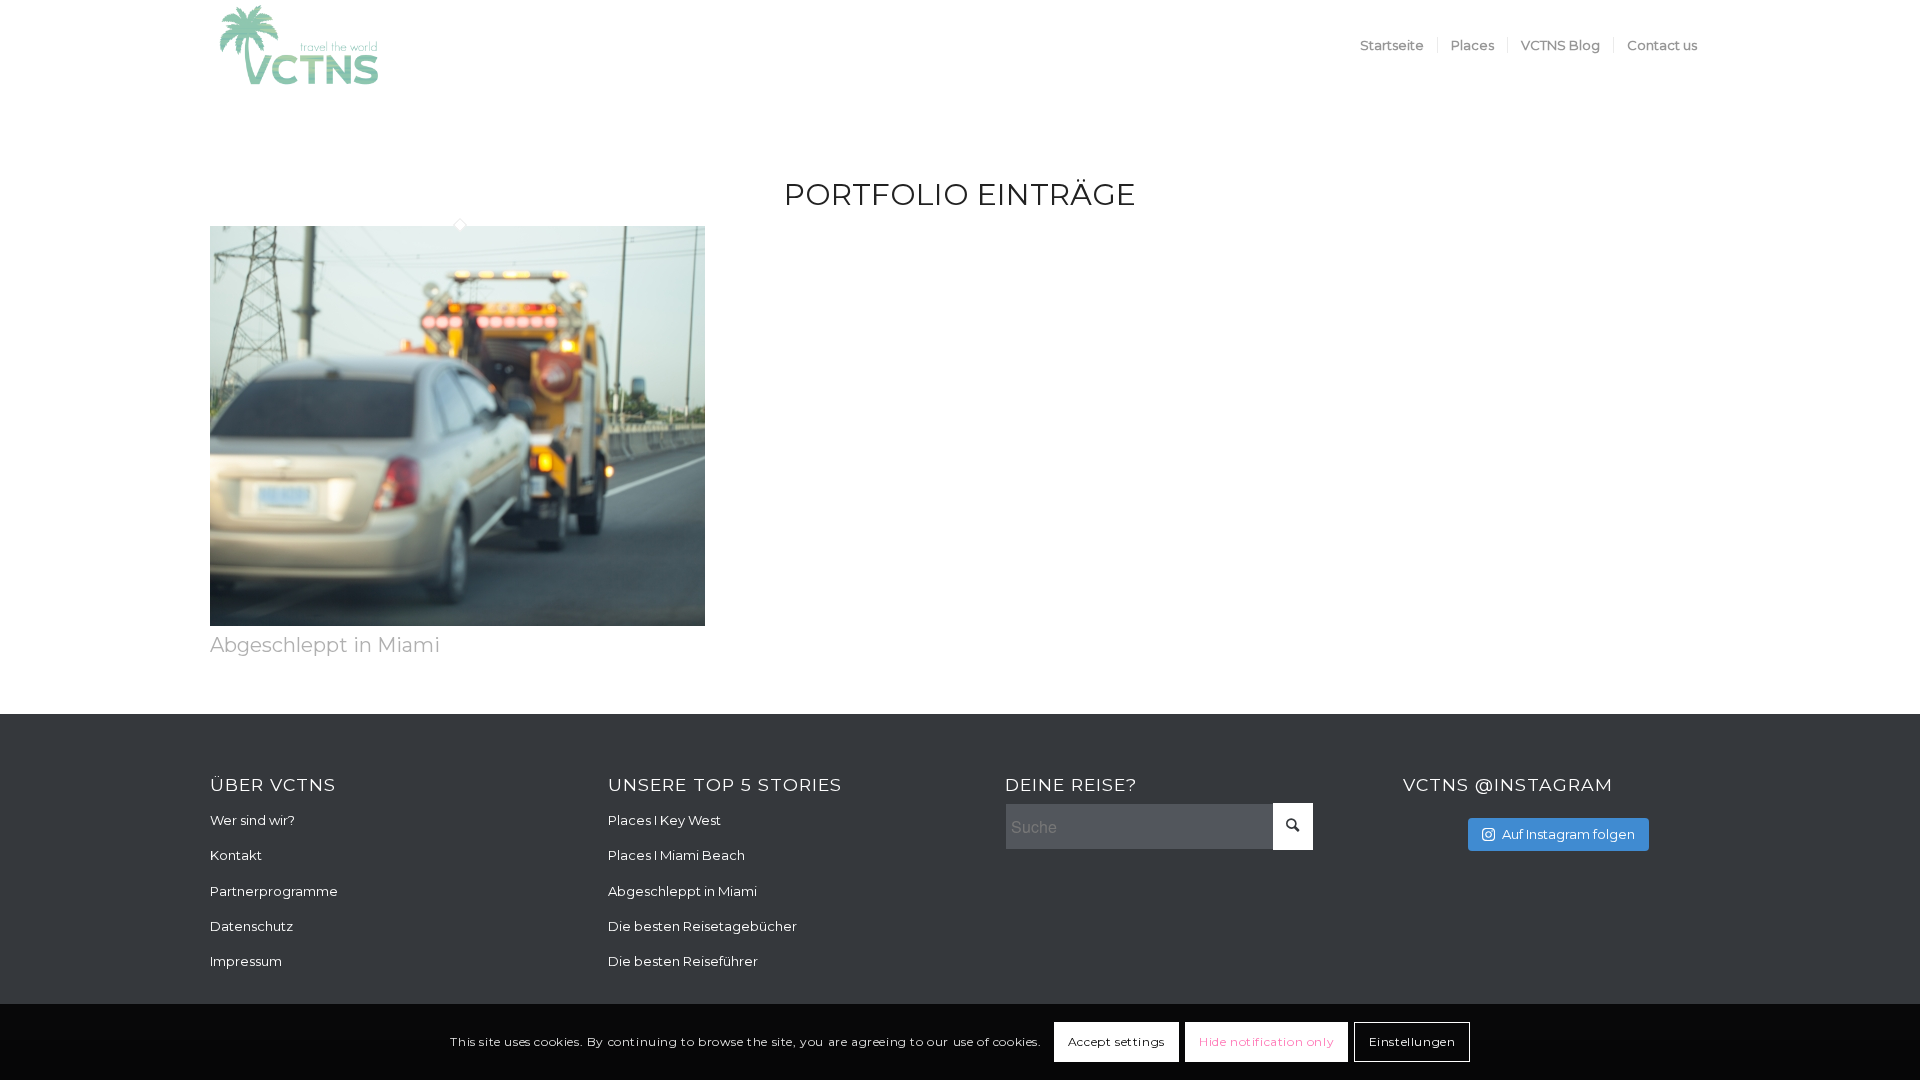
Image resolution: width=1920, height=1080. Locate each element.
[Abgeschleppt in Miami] (457, 620)
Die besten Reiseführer (683, 961)
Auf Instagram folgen (1568, 834)
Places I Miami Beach (676, 855)
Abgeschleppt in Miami (325, 645)
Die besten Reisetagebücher (702, 926)
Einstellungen (1412, 1041)
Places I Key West (664, 820)
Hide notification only (1266, 1041)
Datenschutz (251, 926)
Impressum (246, 961)
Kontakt (236, 855)
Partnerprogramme (274, 891)
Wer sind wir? (252, 820)
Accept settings (1116, 1041)
